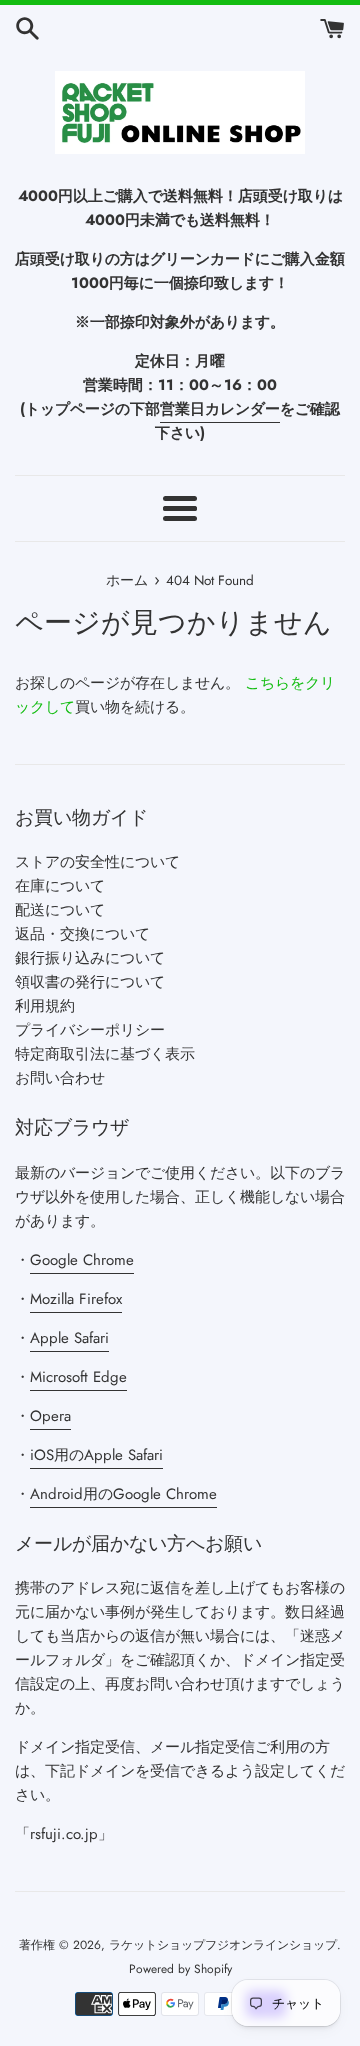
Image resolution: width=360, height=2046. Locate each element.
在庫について (60, 886)
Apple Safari (69, 1338)
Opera (50, 1416)
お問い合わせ (60, 1078)
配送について (60, 910)
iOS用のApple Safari (96, 1455)
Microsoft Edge (78, 1377)
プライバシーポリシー (90, 1030)
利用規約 (45, 1006)
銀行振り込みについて (90, 958)
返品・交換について (82, 934)
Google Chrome (82, 1260)
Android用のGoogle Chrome (123, 1494)
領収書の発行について (90, 982)
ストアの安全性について (97, 862)
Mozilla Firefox (76, 1299)
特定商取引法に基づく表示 (105, 1054)
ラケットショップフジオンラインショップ (223, 1945)
